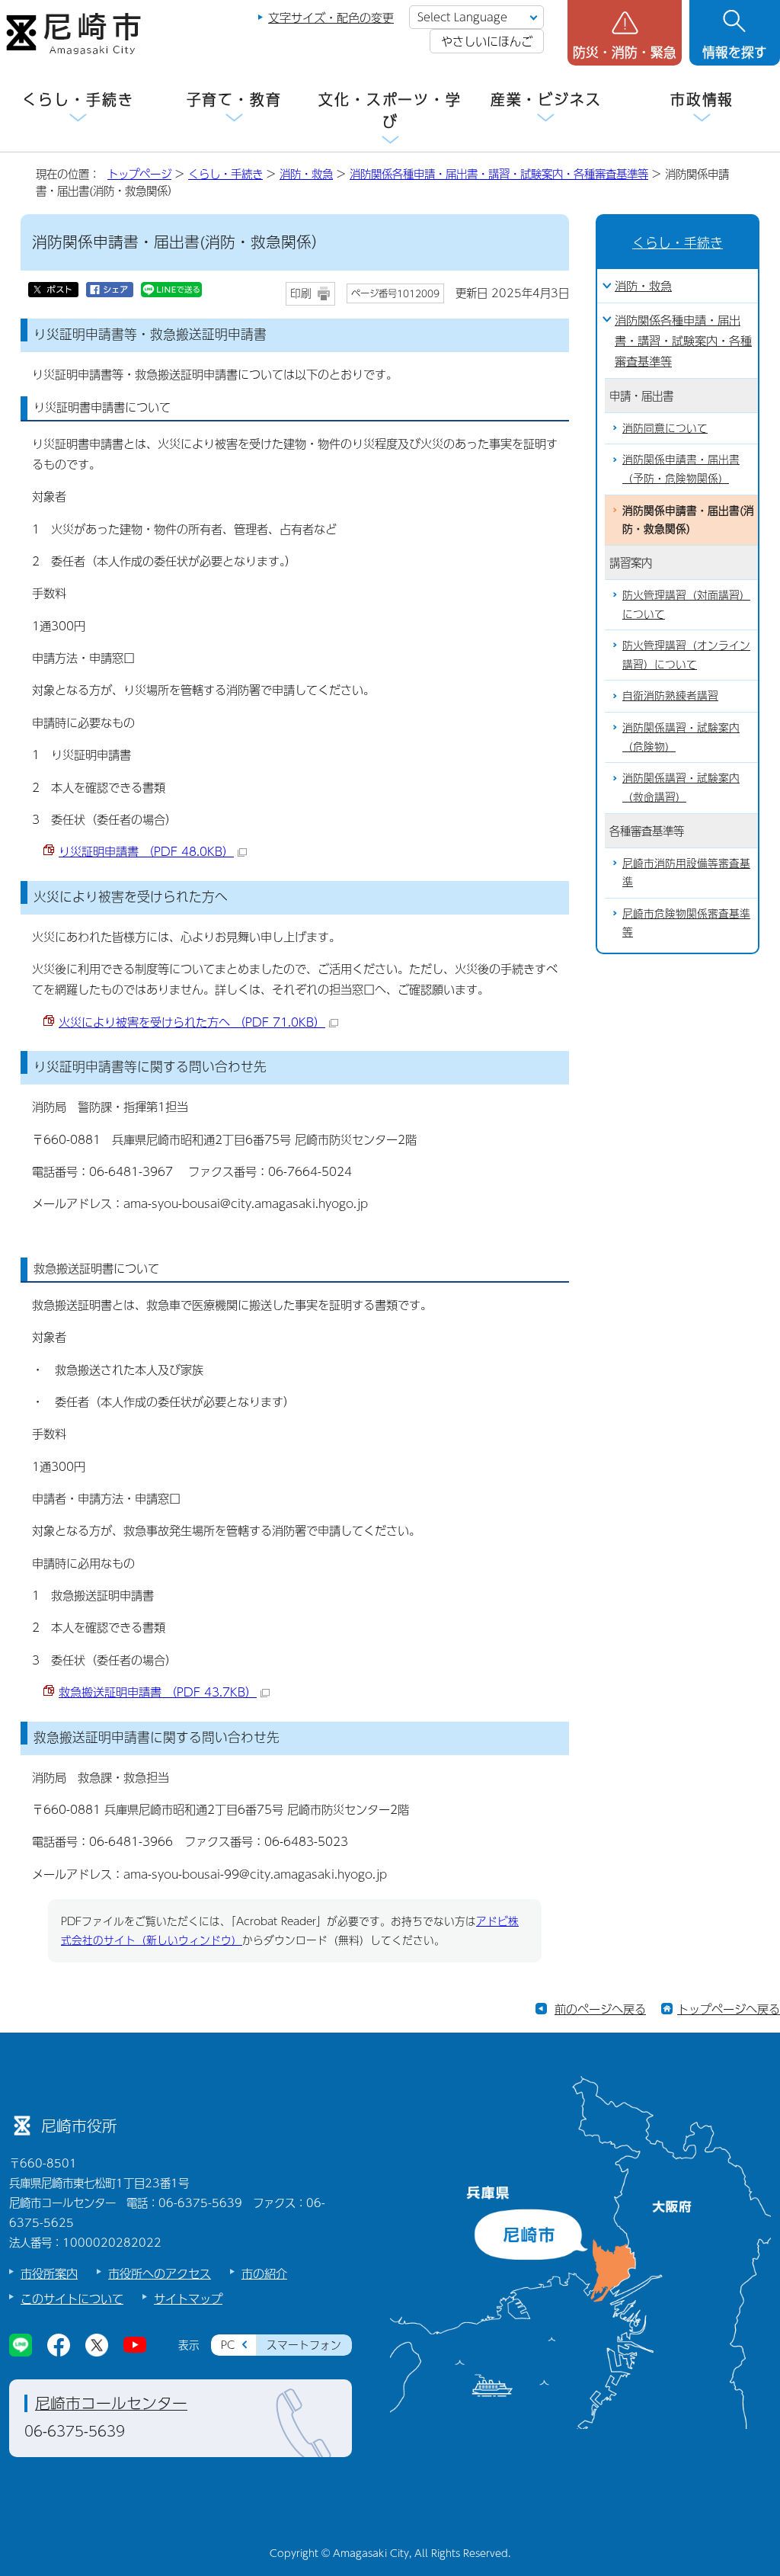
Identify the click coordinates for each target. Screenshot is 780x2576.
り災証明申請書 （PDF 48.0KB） (146, 851)
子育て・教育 (234, 99)
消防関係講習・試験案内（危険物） (681, 737)
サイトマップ (188, 2298)
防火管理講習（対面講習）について (686, 604)
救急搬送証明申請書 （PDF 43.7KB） (158, 1692)
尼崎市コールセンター (111, 2403)
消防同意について (665, 428)
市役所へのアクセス (160, 2273)
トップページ (139, 174)
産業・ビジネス (546, 99)
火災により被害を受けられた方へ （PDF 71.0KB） (192, 1022)
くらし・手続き (78, 99)
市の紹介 (264, 2273)
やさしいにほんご (487, 41)
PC (228, 2345)
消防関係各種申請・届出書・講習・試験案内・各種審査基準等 (499, 174)
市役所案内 (49, 2273)
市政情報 (702, 99)
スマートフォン (304, 2345)
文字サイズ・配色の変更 (331, 17)
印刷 (301, 293)
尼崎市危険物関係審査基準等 (686, 923)
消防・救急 (306, 174)
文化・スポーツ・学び (390, 111)
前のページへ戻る (600, 2009)
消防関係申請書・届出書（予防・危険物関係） (681, 469)
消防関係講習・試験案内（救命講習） (681, 787)
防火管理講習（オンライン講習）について (686, 655)
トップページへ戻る (729, 2009)
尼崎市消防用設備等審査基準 (686, 873)
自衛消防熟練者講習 (670, 695)
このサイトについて (72, 2298)
